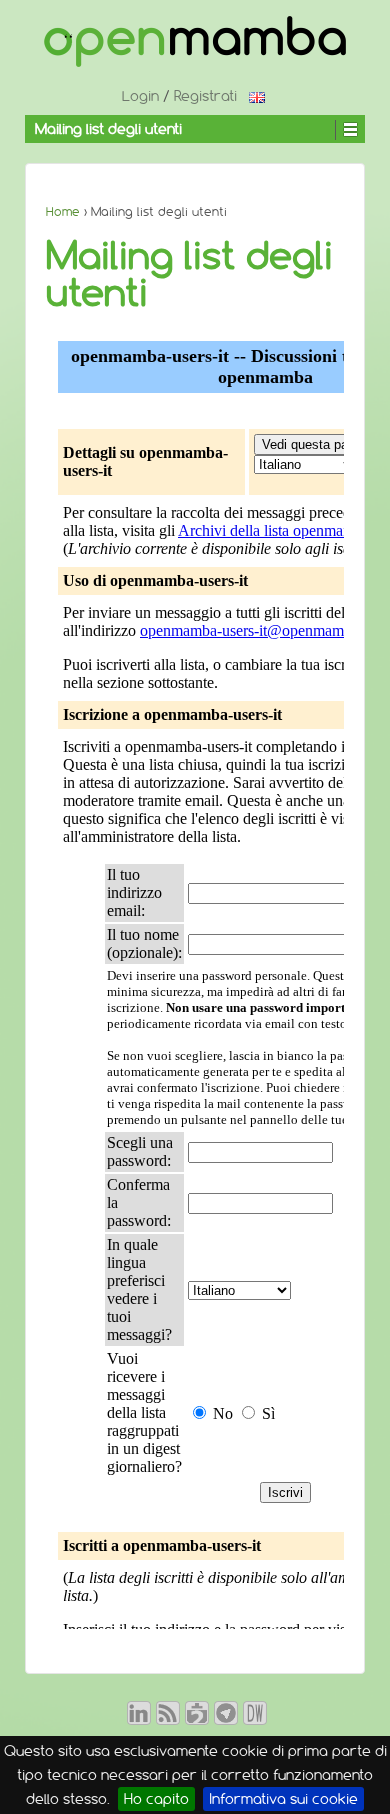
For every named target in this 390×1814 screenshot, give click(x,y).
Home (63, 211)
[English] (257, 96)
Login (140, 96)
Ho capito (156, 1799)
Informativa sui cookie (283, 1799)
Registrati (205, 96)
